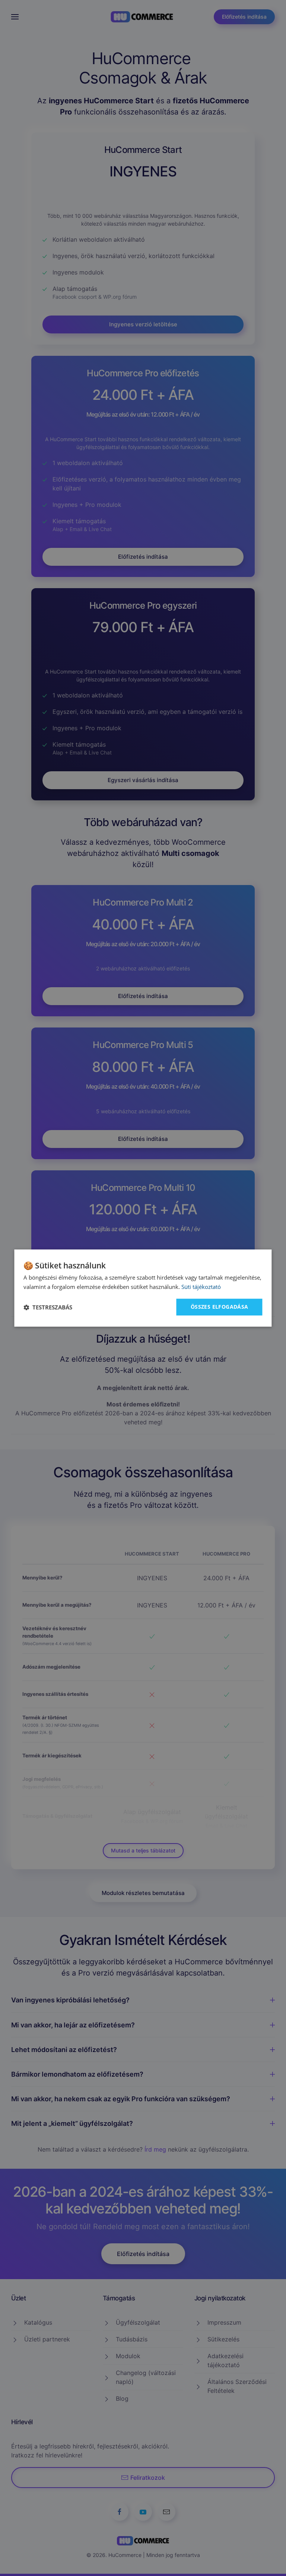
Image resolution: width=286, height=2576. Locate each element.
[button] (48, 1307)
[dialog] (143, 1288)
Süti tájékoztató (201, 1287)
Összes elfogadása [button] (220, 1307)
